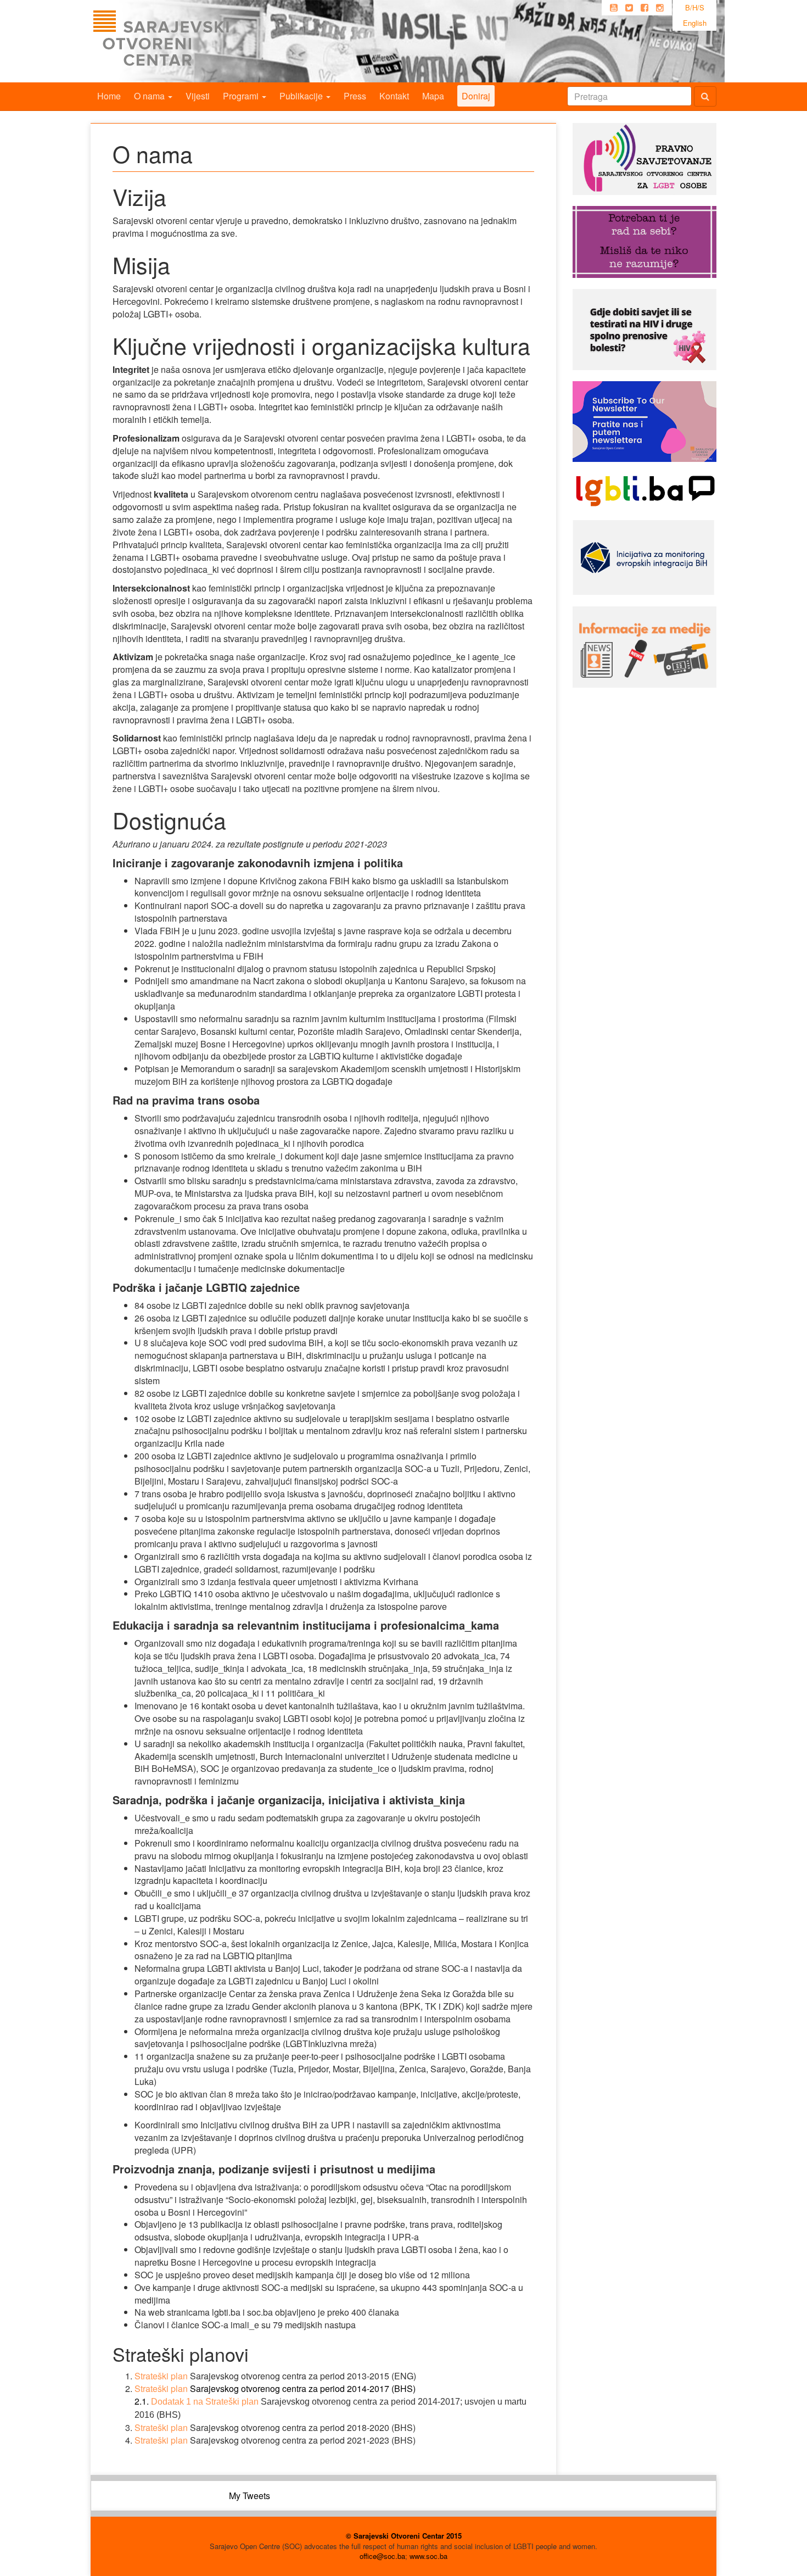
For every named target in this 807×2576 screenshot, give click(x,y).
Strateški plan (161, 2376)
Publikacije (302, 96)
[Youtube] (614, 8)
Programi (242, 96)
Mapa (433, 96)
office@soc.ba (382, 2556)
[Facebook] (645, 8)
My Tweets (250, 2496)
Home (109, 96)
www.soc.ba (428, 2556)
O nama (150, 96)
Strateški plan (161, 2440)
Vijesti (198, 96)
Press (355, 96)
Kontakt (394, 96)
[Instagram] (660, 8)
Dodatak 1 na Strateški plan (205, 2402)
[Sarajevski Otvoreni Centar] (183, 41)
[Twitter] (629, 8)
